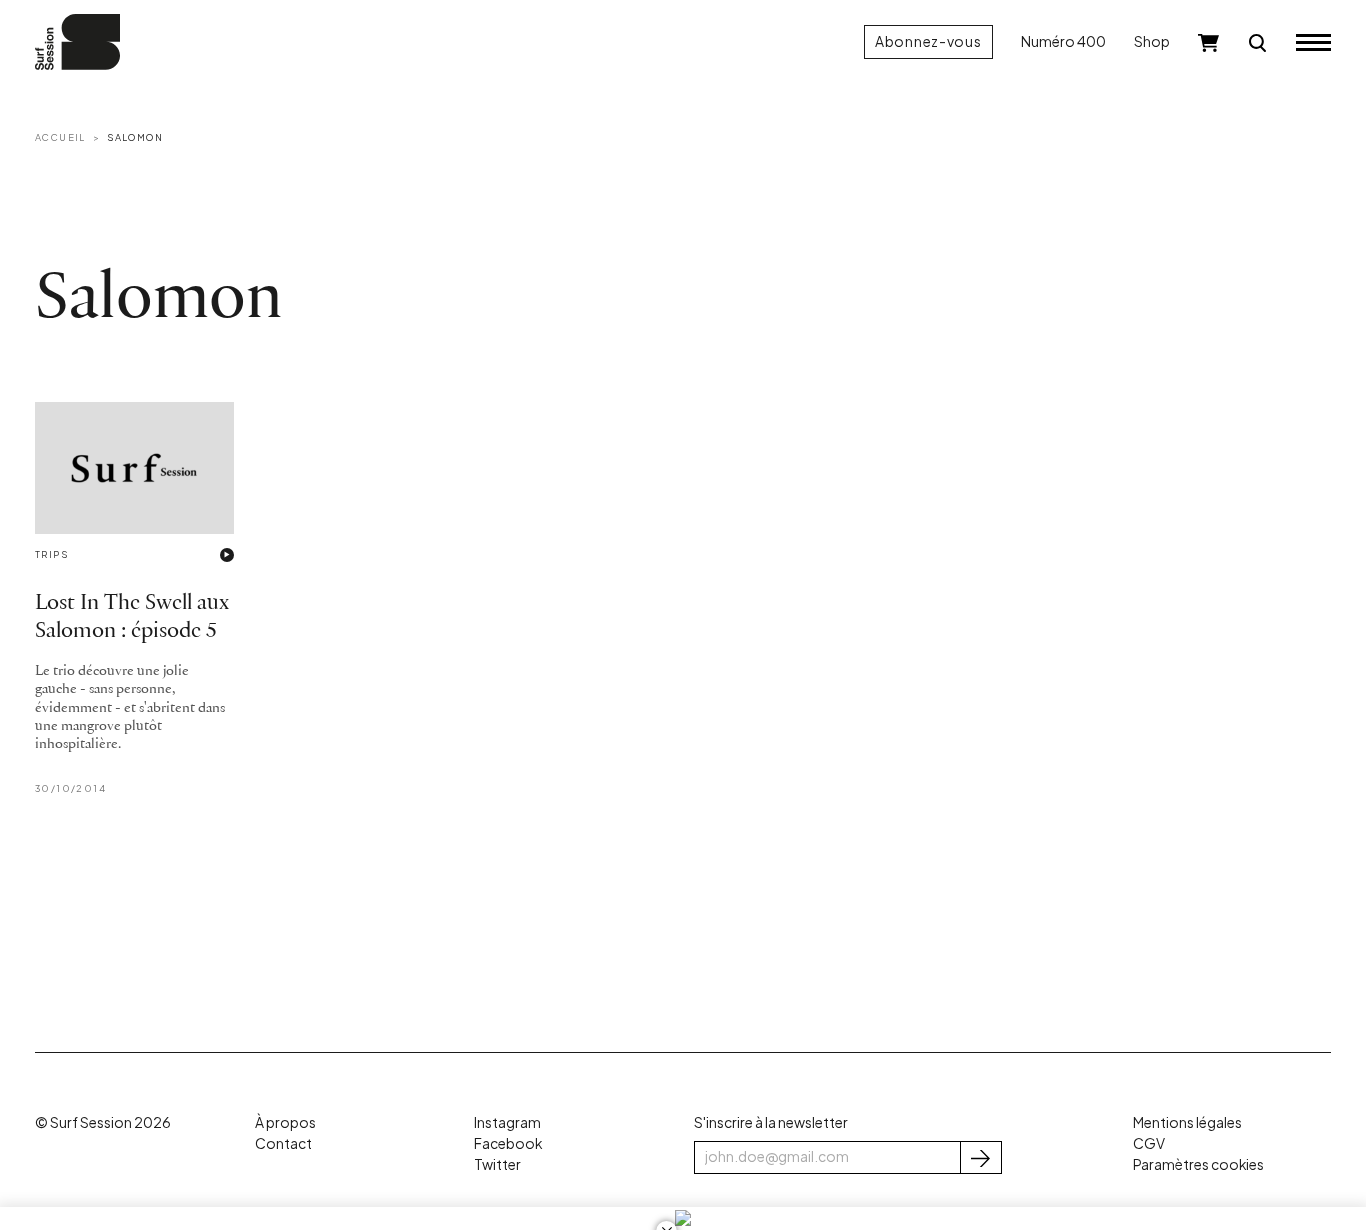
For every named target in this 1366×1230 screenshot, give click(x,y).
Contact (283, 1143)
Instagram (507, 1122)
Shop (1152, 41)
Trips (51, 554)
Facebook (508, 1143)
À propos (285, 1122)
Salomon (135, 137)
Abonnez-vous (928, 41)
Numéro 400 (1063, 41)
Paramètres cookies (1198, 1164)
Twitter (497, 1164)
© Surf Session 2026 (103, 1122)
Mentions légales (1187, 1122)
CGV (1149, 1143)
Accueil (60, 137)
